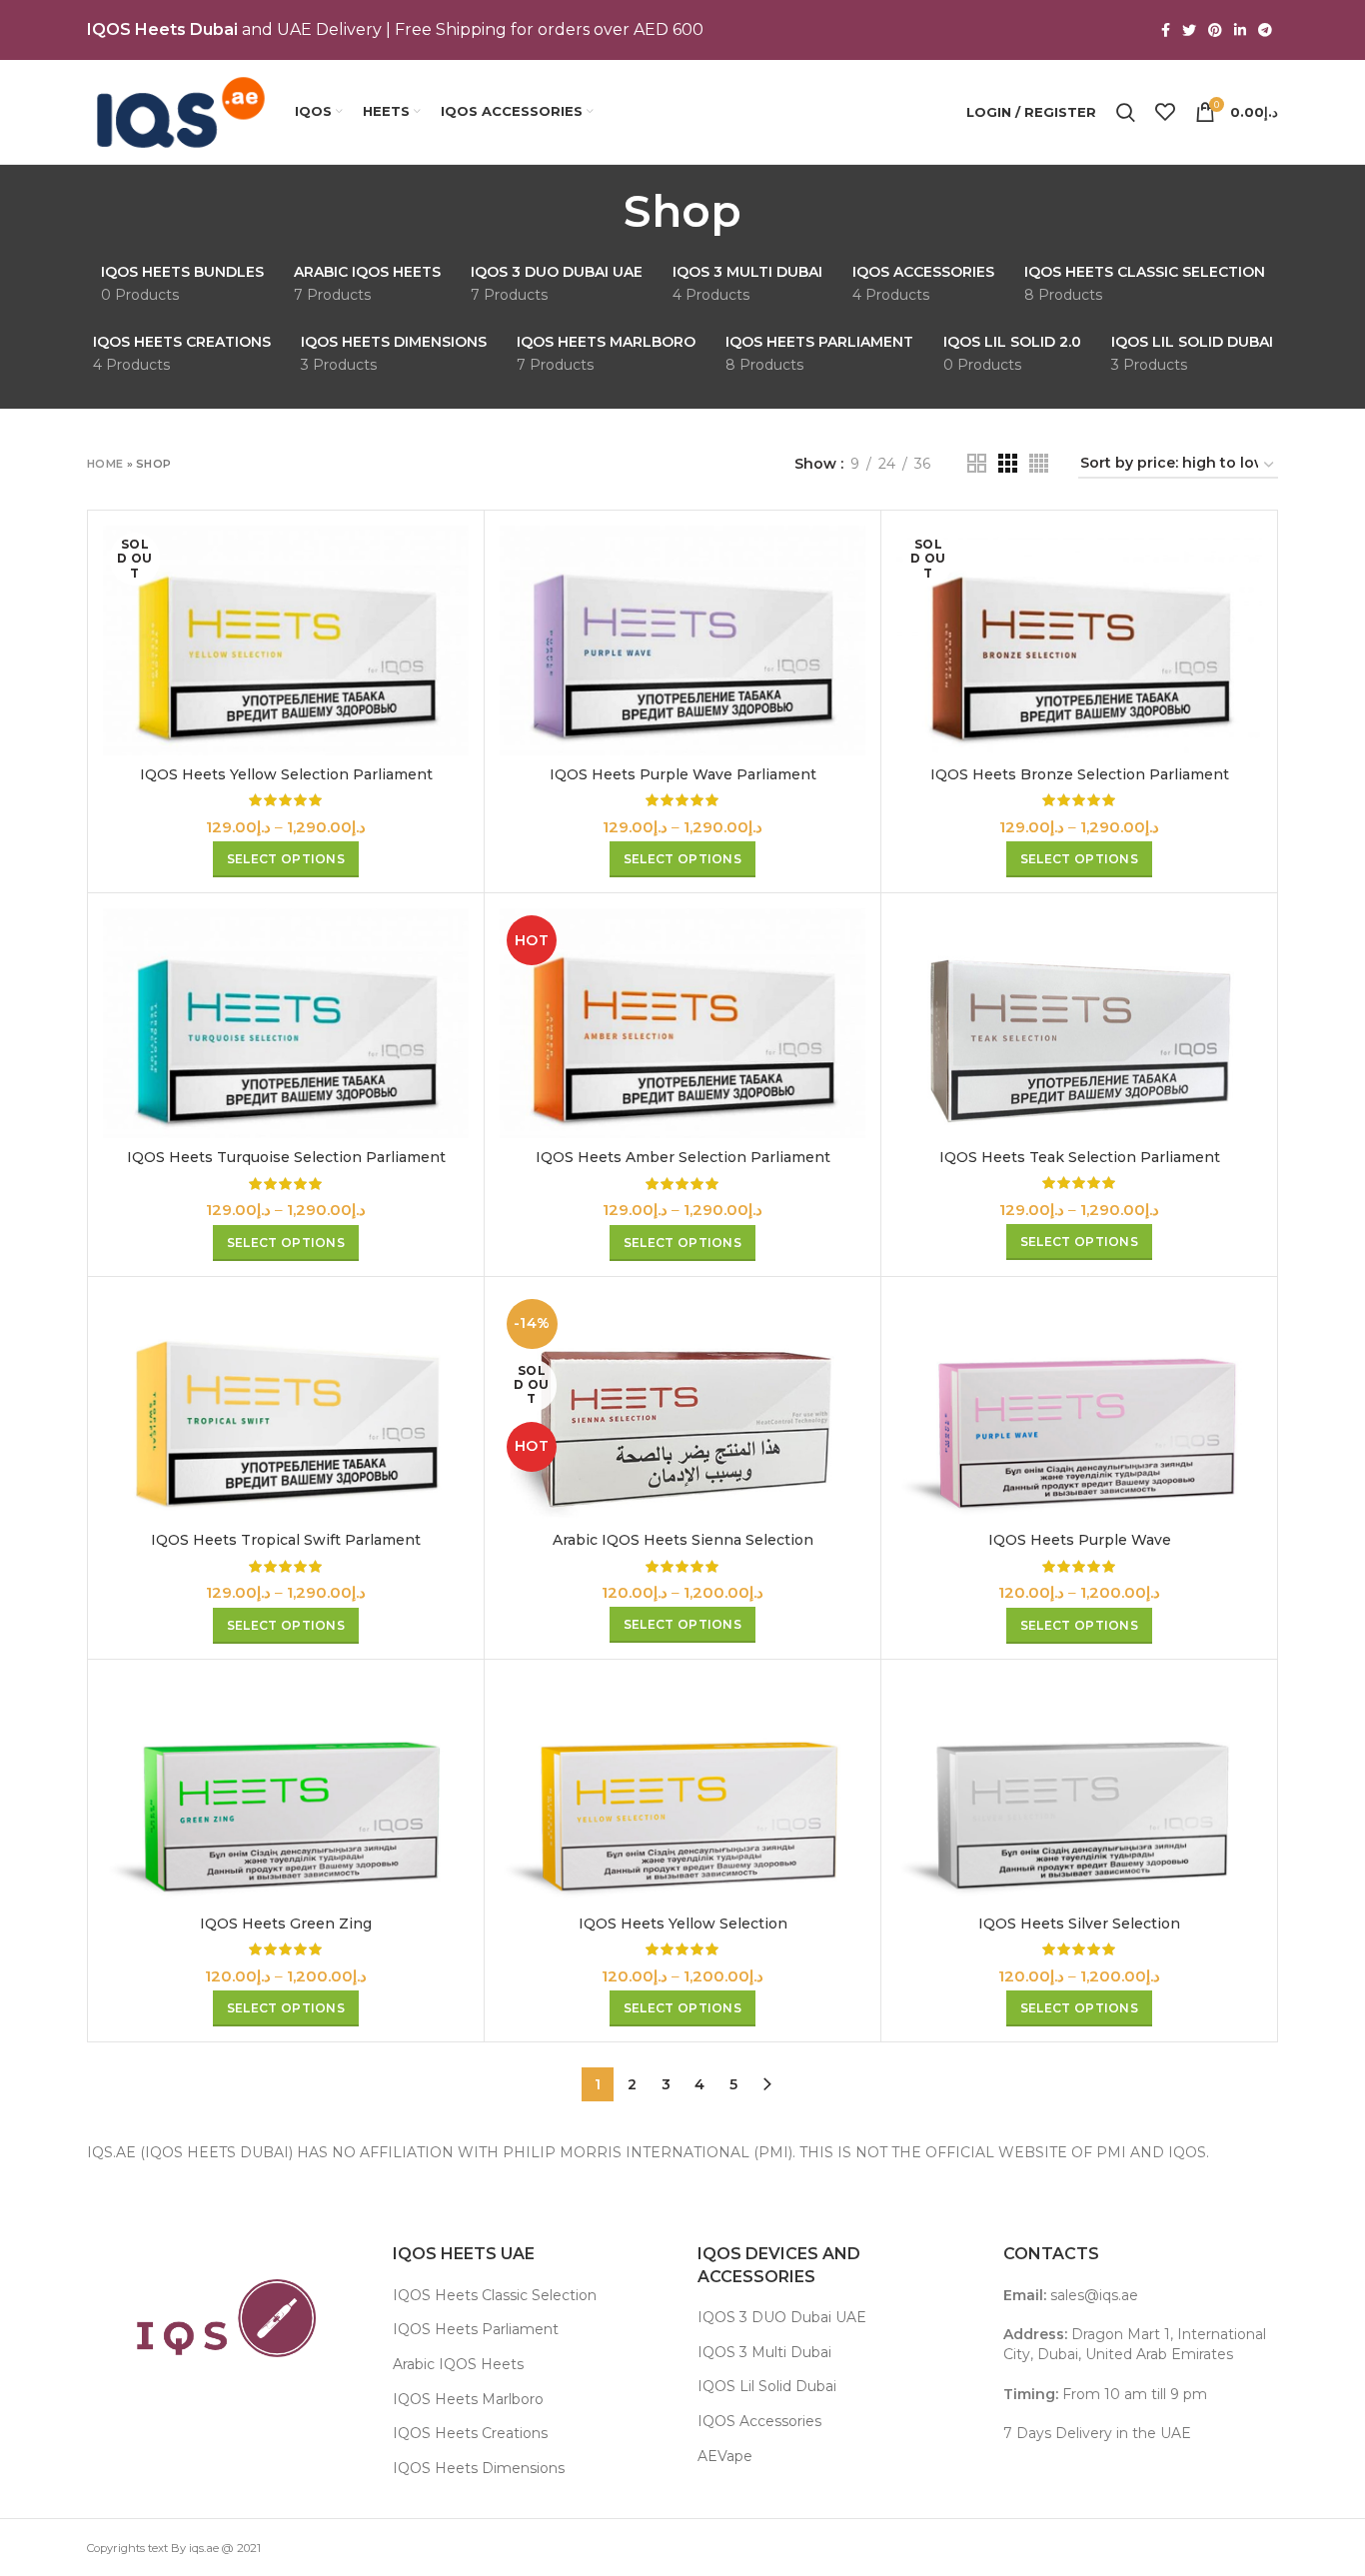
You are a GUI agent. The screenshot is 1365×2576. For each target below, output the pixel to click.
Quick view (454, 603)
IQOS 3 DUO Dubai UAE (782, 2317)
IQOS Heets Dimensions (479, 2468)
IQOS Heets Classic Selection (495, 2295)
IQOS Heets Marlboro (468, 2399)
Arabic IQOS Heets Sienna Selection (683, 1540)
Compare (454, 558)
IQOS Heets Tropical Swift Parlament (286, 1540)
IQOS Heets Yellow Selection (683, 1924)
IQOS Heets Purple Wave (1080, 1540)
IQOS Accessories (759, 2421)
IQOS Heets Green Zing (286, 1924)
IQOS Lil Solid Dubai (767, 2386)
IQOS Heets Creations (470, 2433)
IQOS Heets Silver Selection (1079, 1924)
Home (105, 464)
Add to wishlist (454, 648)
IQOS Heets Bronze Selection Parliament (1080, 774)
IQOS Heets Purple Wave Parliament (683, 774)
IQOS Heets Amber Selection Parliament (683, 1157)
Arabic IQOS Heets (458, 2364)
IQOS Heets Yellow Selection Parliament (286, 774)
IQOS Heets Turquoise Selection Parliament (286, 1157)
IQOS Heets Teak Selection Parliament (1080, 1157)
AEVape (725, 2456)
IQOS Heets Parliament (476, 2329)
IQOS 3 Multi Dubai (764, 2352)
